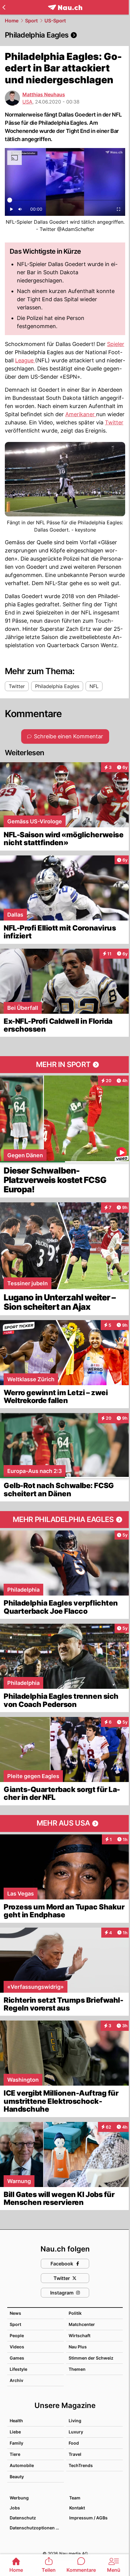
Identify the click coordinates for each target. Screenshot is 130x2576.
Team (75, 2498)
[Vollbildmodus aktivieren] (119, 211)
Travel (75, 2454)
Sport (31, 21)
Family (16, 2443)
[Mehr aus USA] (65, 1823)
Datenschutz (23, 2518)
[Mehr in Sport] (65, 1065)
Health (16, 2421)
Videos (17, 2347)
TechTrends (81, 2465)
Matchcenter (82, 2324)
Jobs (15, 2508)
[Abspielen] (11, 211)
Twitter (114, 422)
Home (12, 21)
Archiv (16, 2380)
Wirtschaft (80, 2336)
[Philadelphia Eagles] (65, 35)
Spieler (116, 344)
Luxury (76, 2432)
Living (75, 2421)
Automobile (22, 2465)
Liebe (15, 2432)
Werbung (19, 2498)
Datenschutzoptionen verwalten (36, 2528)
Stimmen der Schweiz (91, 2358)
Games (17, 2358)
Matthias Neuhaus (44, 94)
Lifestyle (18, 2369)
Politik (75, 2313)
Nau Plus (78, 2347)
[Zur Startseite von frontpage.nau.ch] (65, 7)
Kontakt (77, 2508)
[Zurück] (4, 7)
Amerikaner (81, 414)
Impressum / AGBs (88, 2518)
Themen (77, 2369)
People (17, 2336)
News (15, 2313)
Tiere (15, 2454)
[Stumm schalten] (20, 211)
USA (27, 102)
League (25, 360)
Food (74, 2443)
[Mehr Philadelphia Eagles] (65, 1520)
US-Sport (55, 21)
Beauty (17, 2477)
